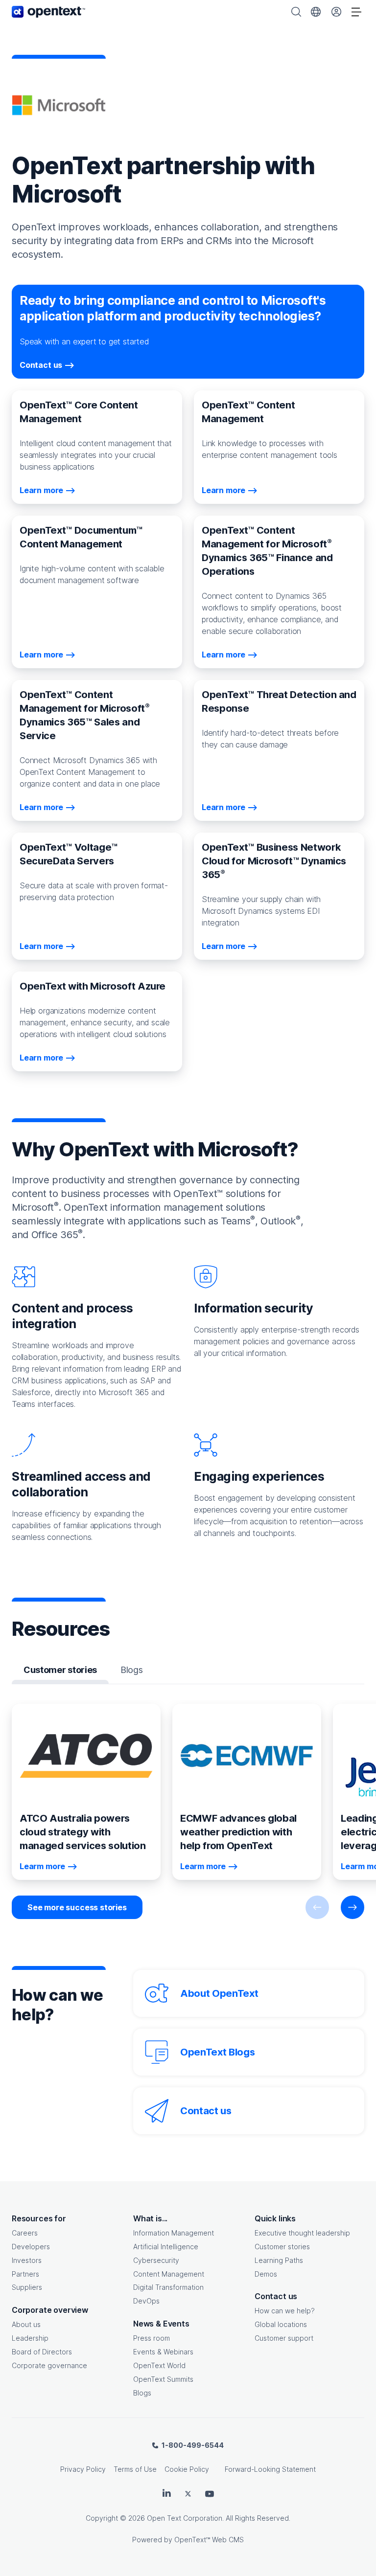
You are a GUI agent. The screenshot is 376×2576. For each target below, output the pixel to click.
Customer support (284, 2338)
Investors (27, 2260)
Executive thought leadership (302, 2233)
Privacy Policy (83, 2469)
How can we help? (285, 2311)
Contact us (206, 2111)
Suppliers (27, 2287)
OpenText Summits (163, 2379)
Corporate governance (49, 2365)
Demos (266, 2274)
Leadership (30, 2338)
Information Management (174, 2233)
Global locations (281, 2324)
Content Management (169, 2274)
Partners (25, 2274)
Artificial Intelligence (166, 2247)
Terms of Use (135, 2469)
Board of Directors (42, 2352)
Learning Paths (279, 2260)
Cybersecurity (156, 2260)
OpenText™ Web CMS (209, 2540)
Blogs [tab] (131, 1670)
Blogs (142, 2393)
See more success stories (77, 1907)
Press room (152, 2338)
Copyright (102, 2518)
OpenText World (159, 2365)
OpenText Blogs (217, 2052)
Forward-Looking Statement (270, 2469)
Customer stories (282, 2247)
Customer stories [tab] (60, 1670)
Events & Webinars (163, 2352)
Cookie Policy (187, 2469)
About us (26, 2324)
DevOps (146, 2301)
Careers (25, 2233)
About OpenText (219, 1993)
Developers (31, 2247)
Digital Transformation (168, 2287)
